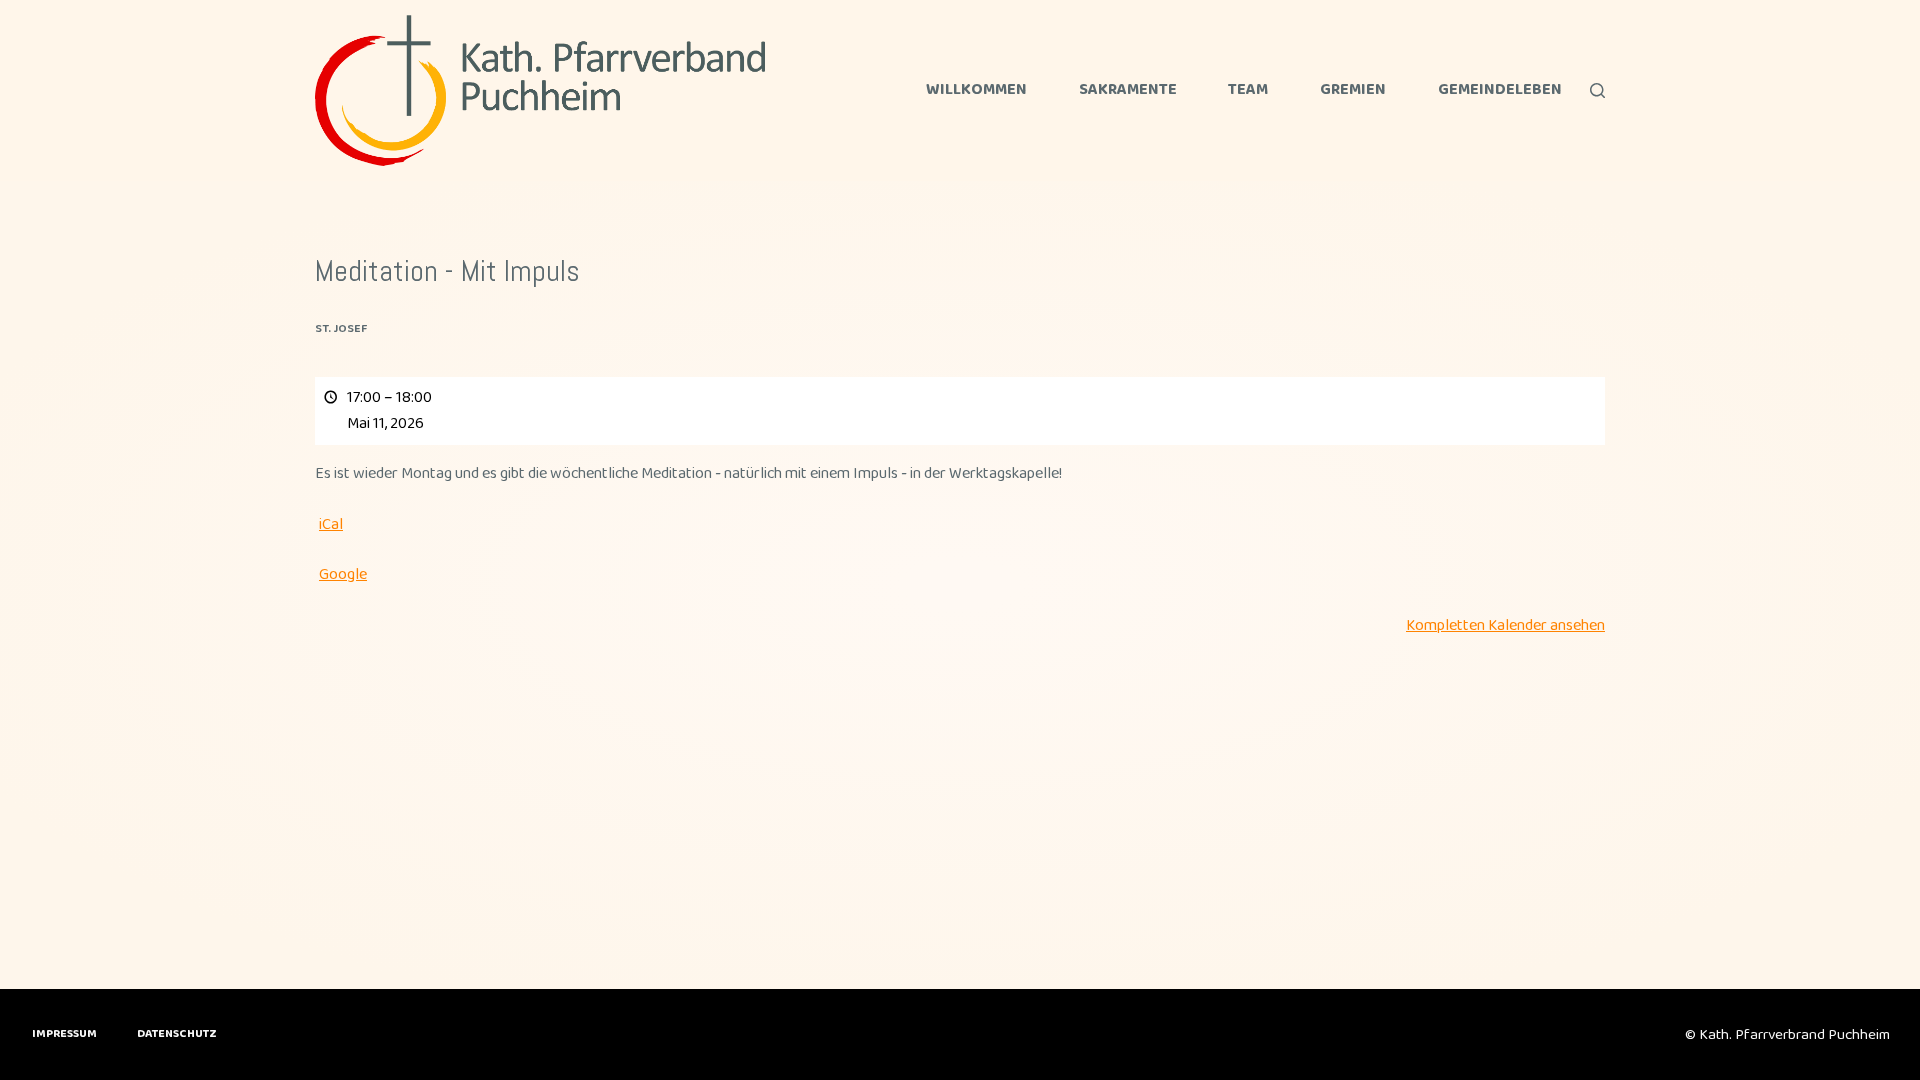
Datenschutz (177, 1034)
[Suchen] (1597, 90)
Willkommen (976, 90)
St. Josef (341, 328)
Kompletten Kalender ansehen (1505, 625)
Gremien (1353, 90)
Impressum (64, 1034)
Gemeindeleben (1500, 90)
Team (1248, 90)
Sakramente (1128, 90)
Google (343, 574)
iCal (331, 524)
